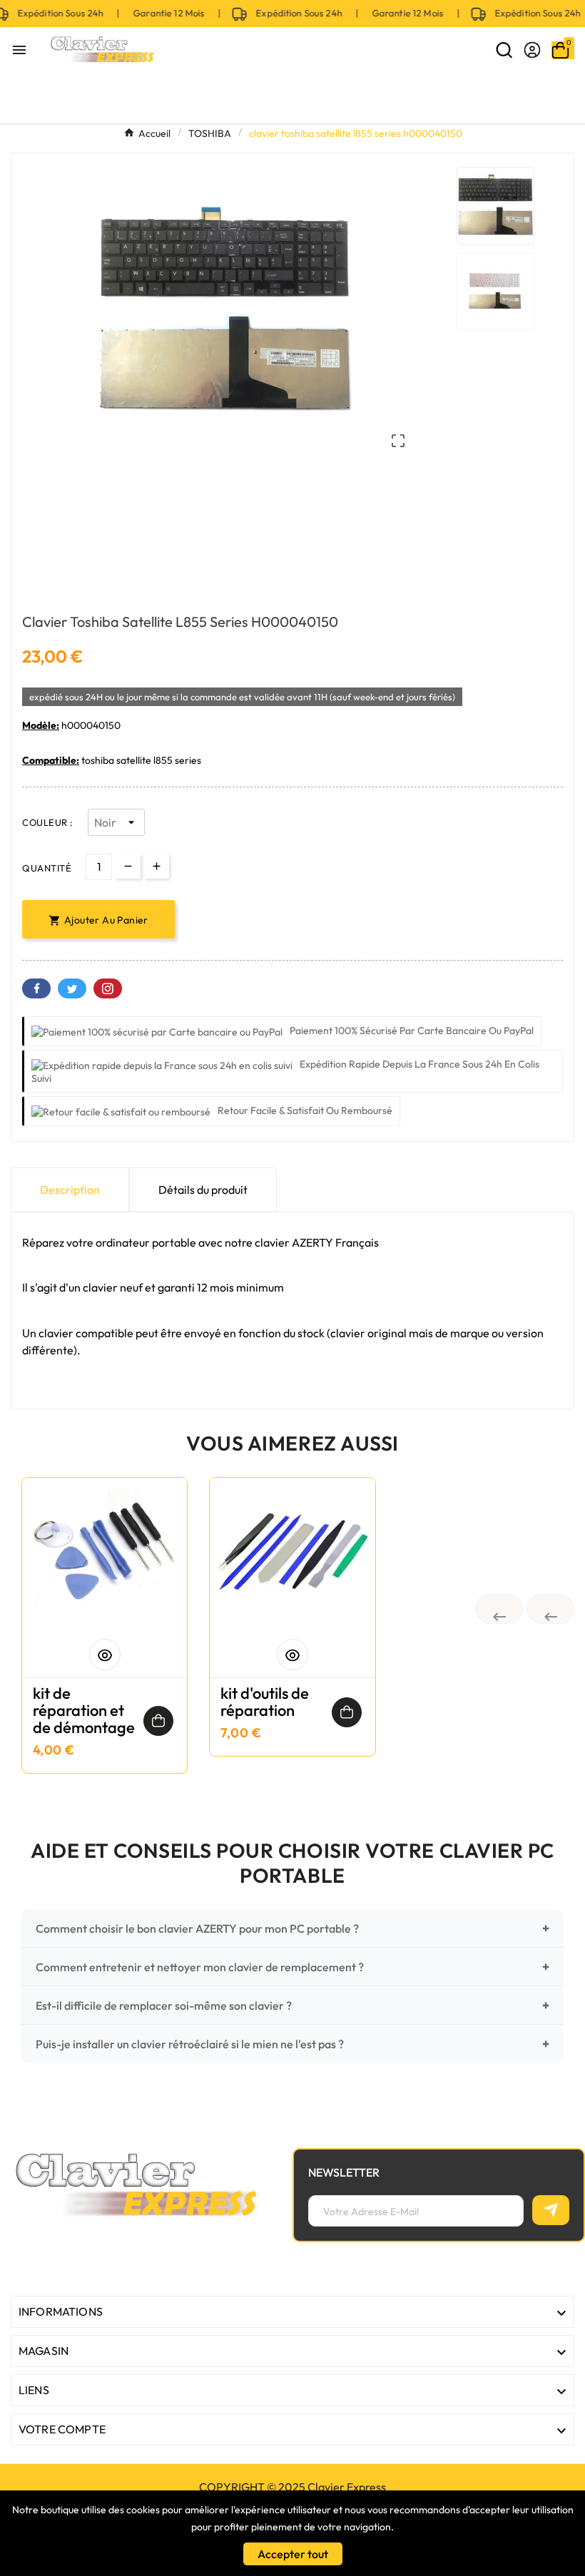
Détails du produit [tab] (203, 1190)
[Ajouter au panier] (158, 1721)
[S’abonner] (551, 2210)
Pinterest (108, 988)
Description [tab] (70, 1190)
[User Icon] (532, 50)
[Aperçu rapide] (105, 1655)
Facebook (36, 988)
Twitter (72, 988)
